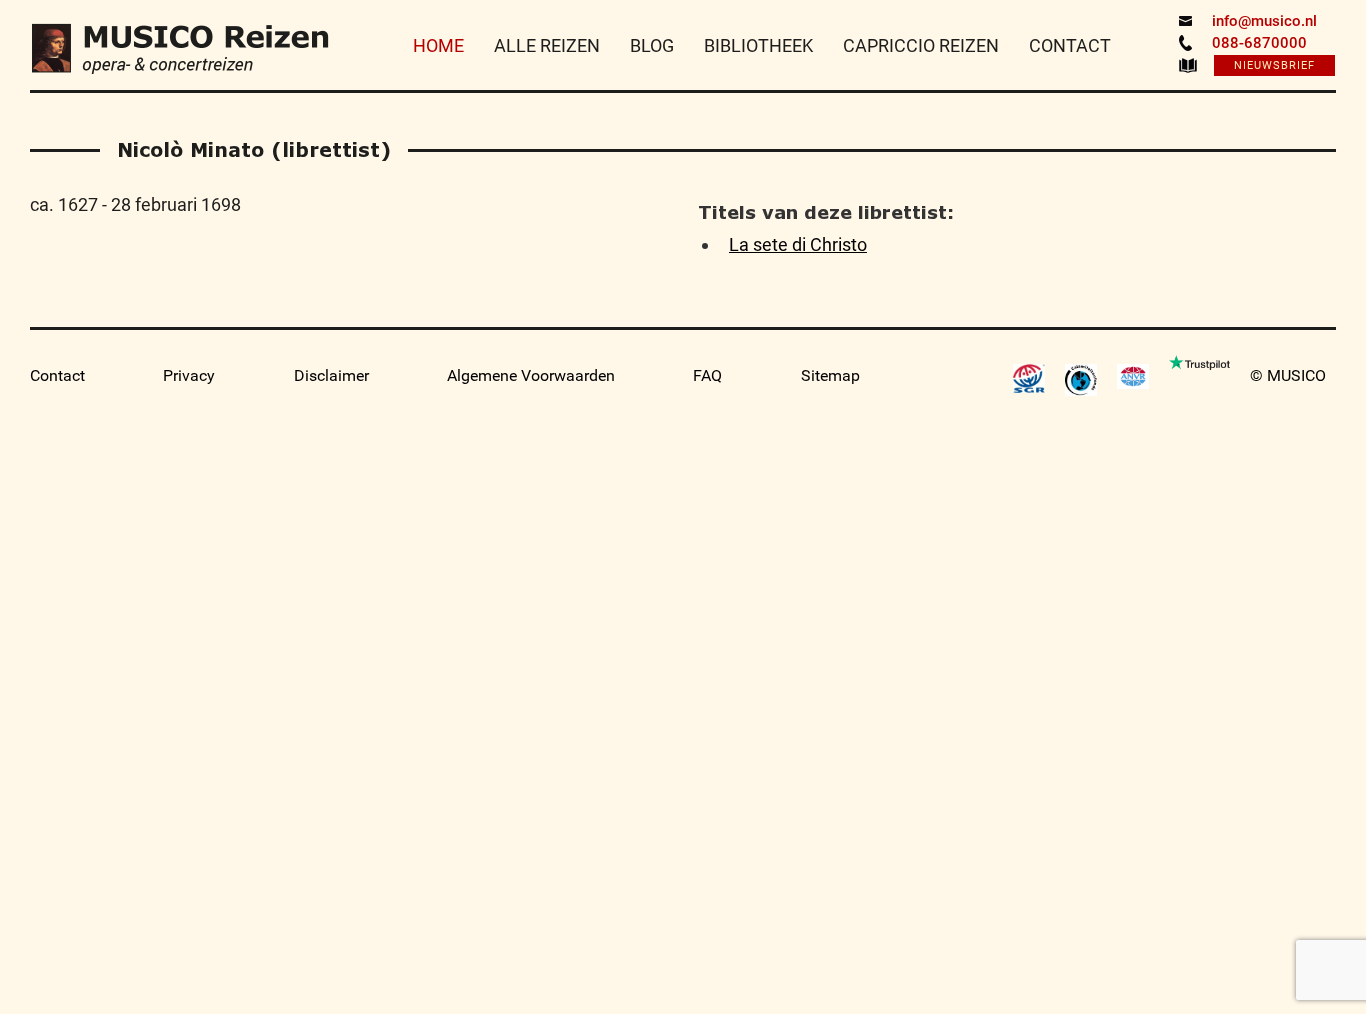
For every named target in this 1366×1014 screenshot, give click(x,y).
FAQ (707, 375)
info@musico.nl (1264, 21)
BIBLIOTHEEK (758, 45)
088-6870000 (1259, 43)
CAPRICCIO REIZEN (921, 45)
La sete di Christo (798, 244)
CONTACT (1070, 45)
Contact (57, 375)
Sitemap (830, 375)
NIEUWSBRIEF (1274, 65)
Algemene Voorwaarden (531, 375)
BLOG (652, 45)
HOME (438, 45)
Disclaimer (331, 375)
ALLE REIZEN (547, 45)
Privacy (189, 375)
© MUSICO (1288, 375)
